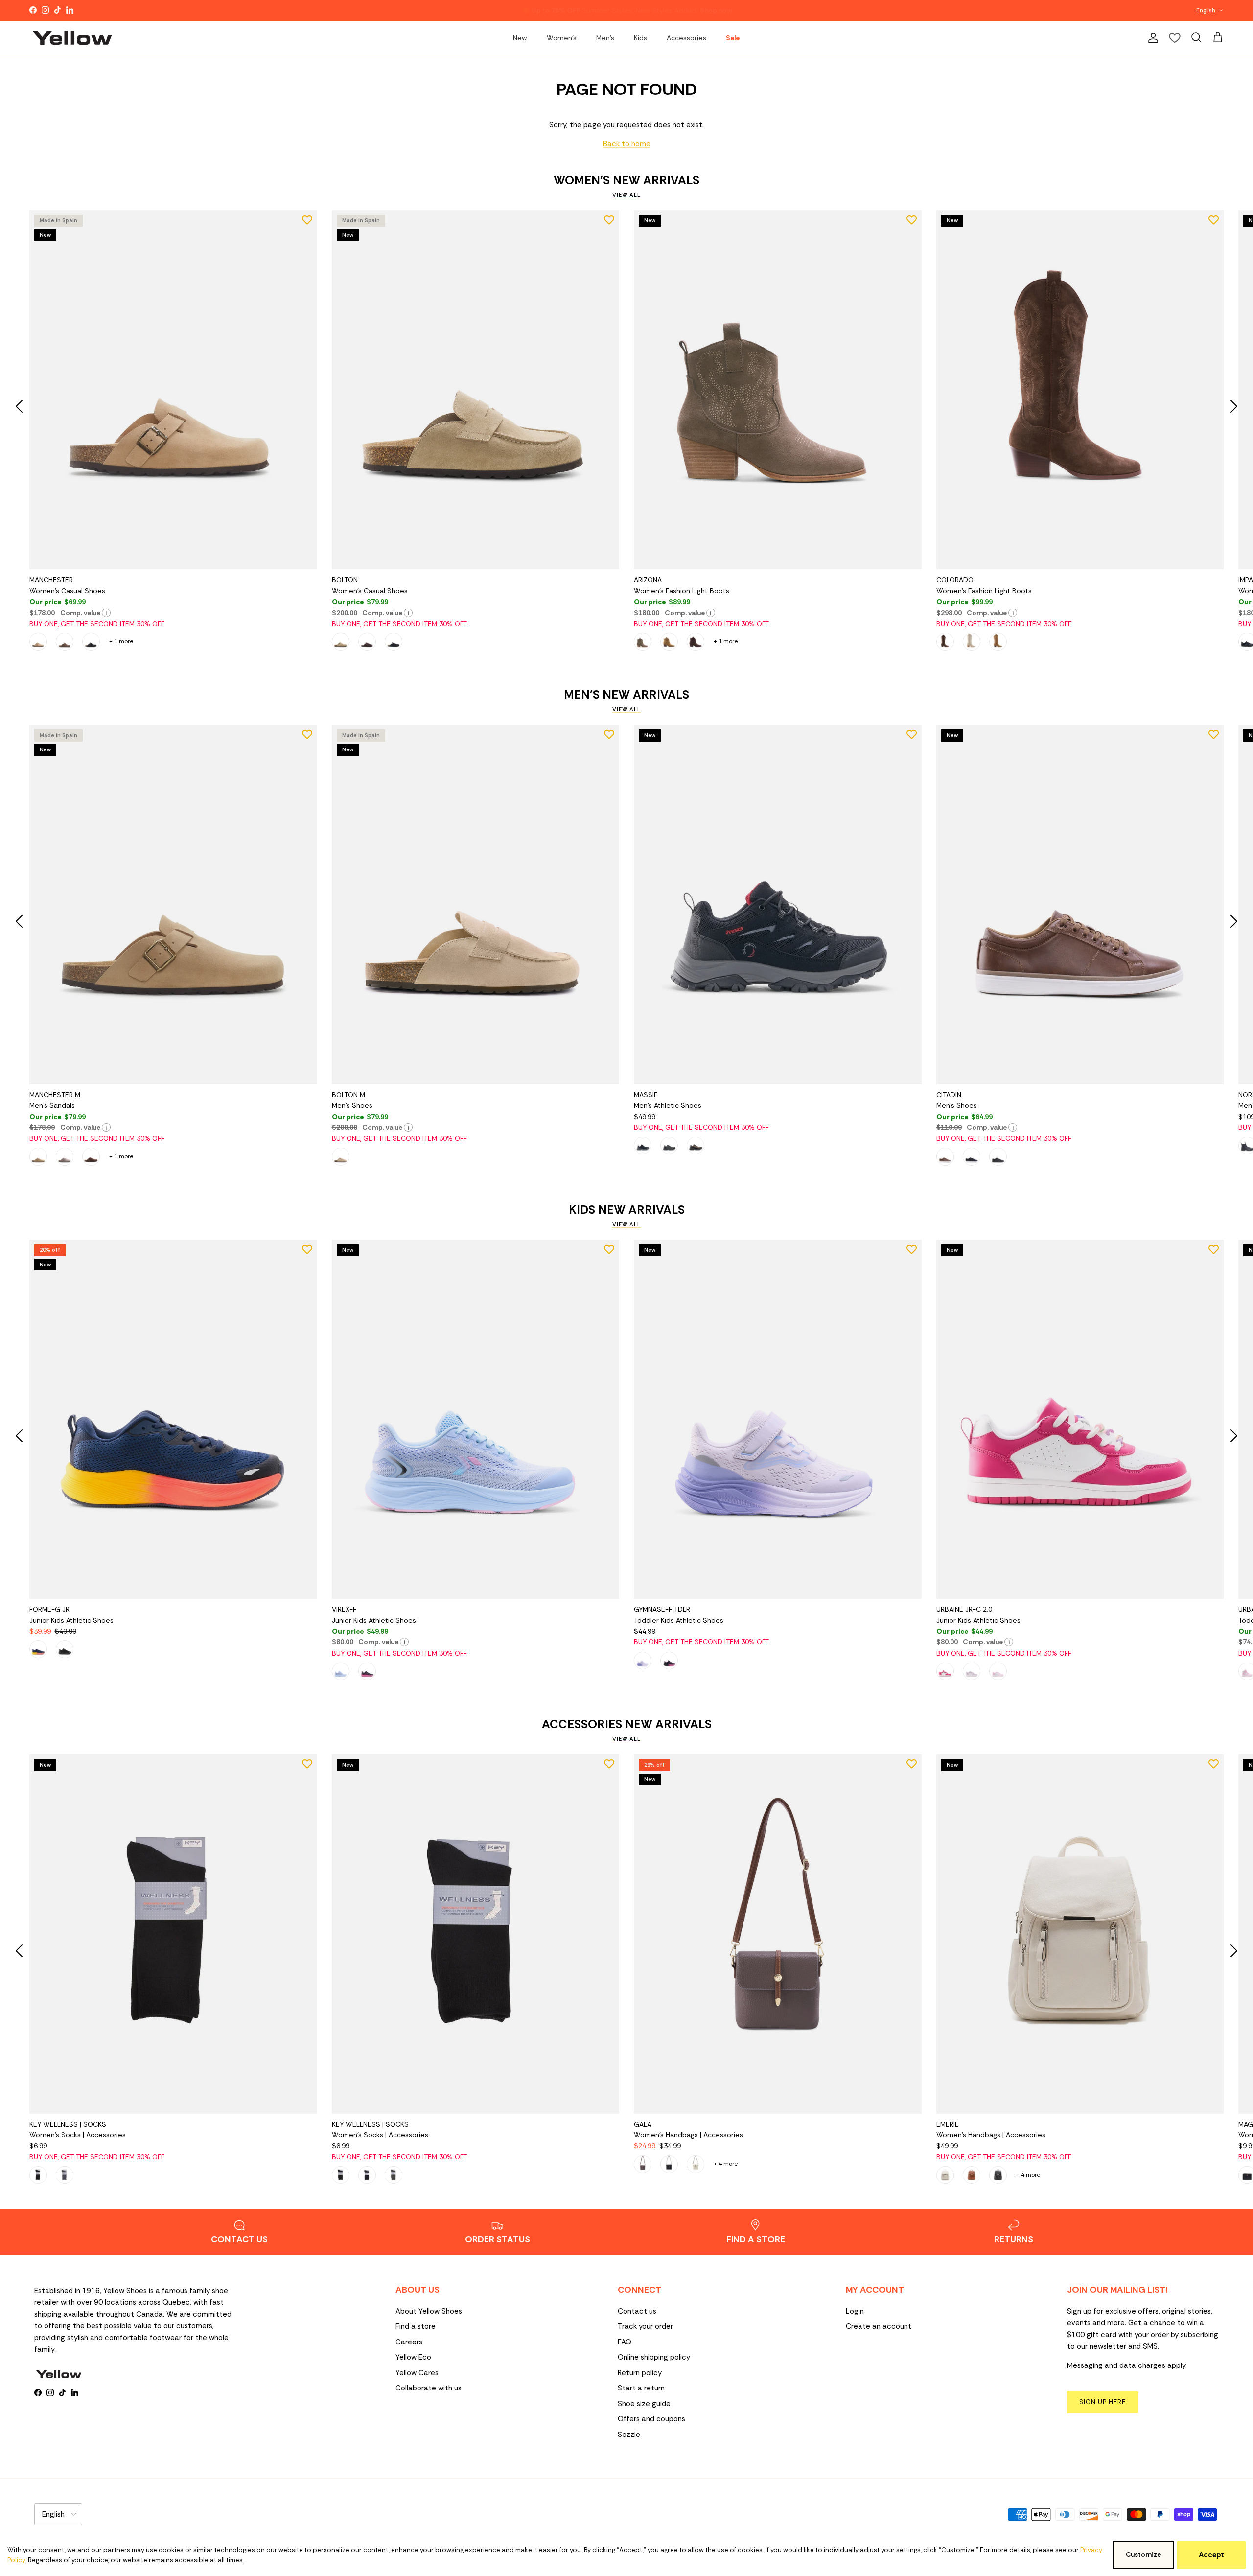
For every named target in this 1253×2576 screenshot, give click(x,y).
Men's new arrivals (626, 695)
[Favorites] (1175, 38)
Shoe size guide (644, 2404)
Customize (1143, 2555)
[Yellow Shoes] (72, 38)
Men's (605, 38)
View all (626, 195)
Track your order (645, 2326)
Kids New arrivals (627, 1210)
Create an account (879, 2326)
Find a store (416, 2326)
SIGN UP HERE (1102, 2402)
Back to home (627, 144)
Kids (640, 38)
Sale (733, 38)
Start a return (641, 2388)
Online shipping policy (654, 2357)
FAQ (625, 2342)
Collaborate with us (429, 2388)
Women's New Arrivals (626, 180)
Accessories (686, 38)
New (520, 38)
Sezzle (629, 2435)
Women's (562, 38)
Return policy (640, 2373)
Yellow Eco (413, 2357)
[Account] (1151, 38)
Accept (1211, 2555)
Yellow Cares (417, 2373)
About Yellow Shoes (429, 2311)
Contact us (637, 2311)
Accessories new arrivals (627, 1724)
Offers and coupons (651, 2419)
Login (855, 2311)
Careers (409, 2342)
